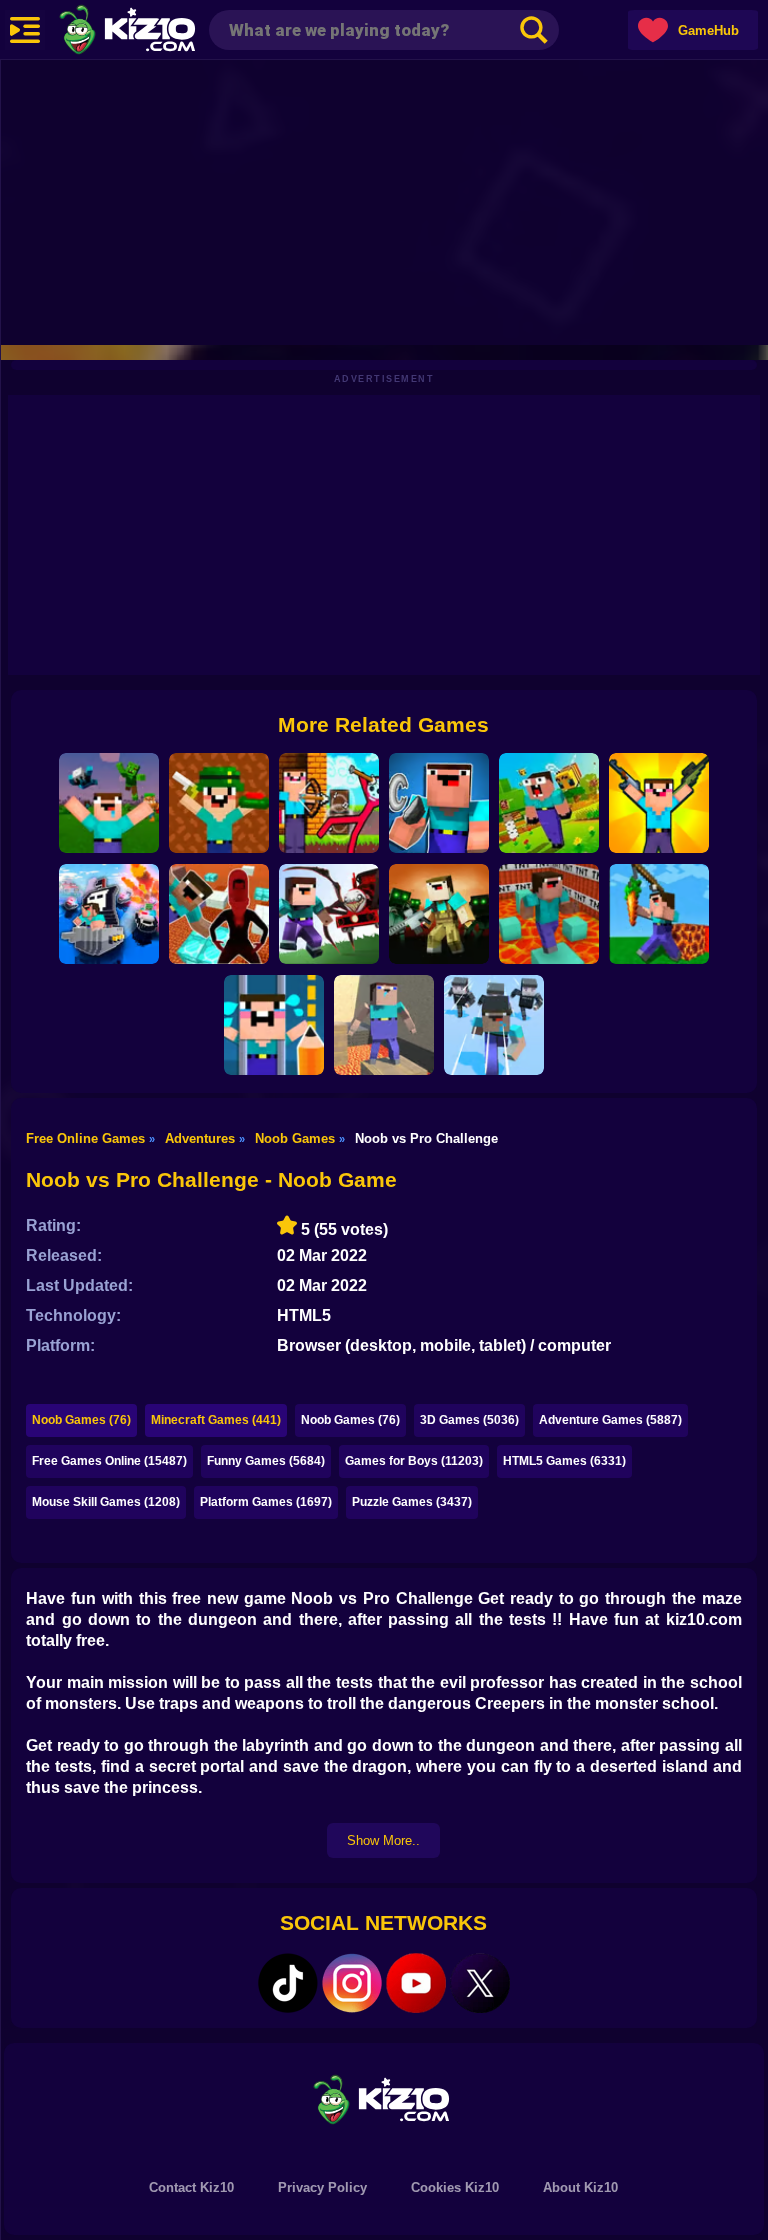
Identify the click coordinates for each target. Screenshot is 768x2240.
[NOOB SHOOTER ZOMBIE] (439, 914)
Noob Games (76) (81, 1420)
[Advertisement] (384, 200)
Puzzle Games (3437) (412, 1502)
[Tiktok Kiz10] (288, 1983)
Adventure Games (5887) (610, 1420)
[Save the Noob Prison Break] (274, 1025)
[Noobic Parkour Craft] (384, 1025)
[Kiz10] (160, 32)
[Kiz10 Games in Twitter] (480, 1983)
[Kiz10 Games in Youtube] (416, 1983)
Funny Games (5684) (266, 1461)
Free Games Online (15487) (109, 1461)
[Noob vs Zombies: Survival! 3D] (109, 803)
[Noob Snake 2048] (659, 914)
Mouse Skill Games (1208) (106, 1502)
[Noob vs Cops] (109, 914)
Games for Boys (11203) (414, 1461)
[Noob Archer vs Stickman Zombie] (329, 803)
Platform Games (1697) (266, 1502)
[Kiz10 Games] (384, 2098)
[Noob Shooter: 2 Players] (219, 803)
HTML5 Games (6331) (564, 1461)
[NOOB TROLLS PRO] (439, 803)
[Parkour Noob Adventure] (549, 803)
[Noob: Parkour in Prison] (549, 914)
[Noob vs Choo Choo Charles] (329, 914)
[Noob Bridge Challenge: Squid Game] (494, 1025)
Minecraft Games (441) (216, 1420)
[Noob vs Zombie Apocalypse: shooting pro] (659, 803)
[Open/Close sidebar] (25, 30)
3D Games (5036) (469, 1420)
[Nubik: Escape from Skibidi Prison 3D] (219, 914)
